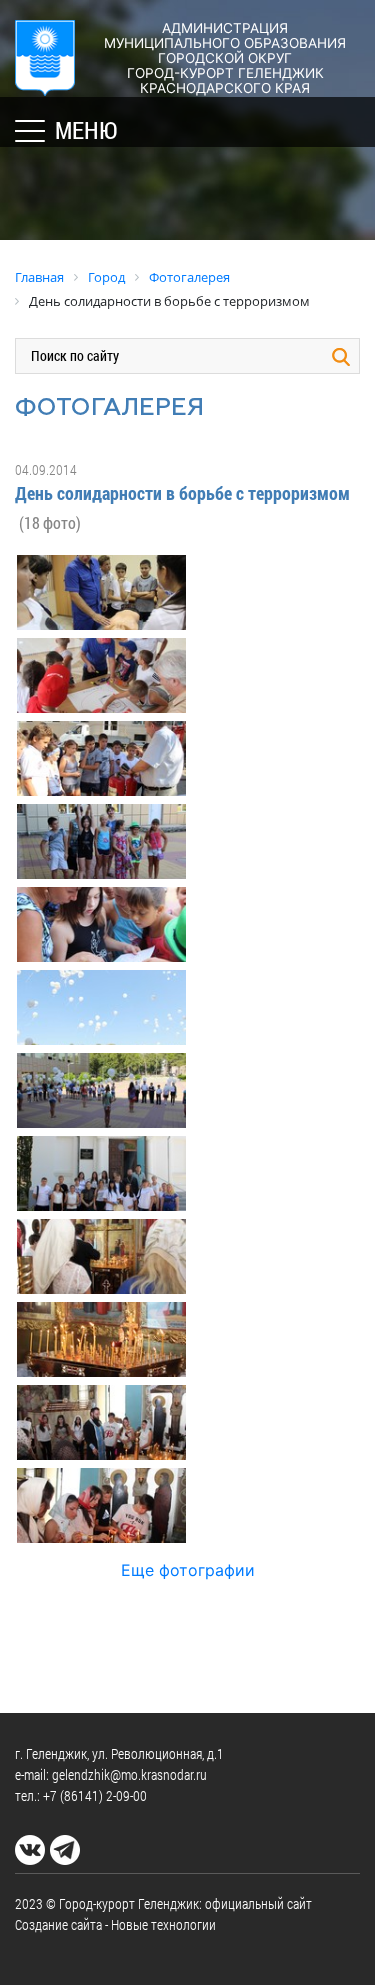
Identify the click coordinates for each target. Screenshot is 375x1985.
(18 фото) (50, 522)
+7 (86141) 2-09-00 (95, 1795)
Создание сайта (58, 1924)
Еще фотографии (188, 1570)
